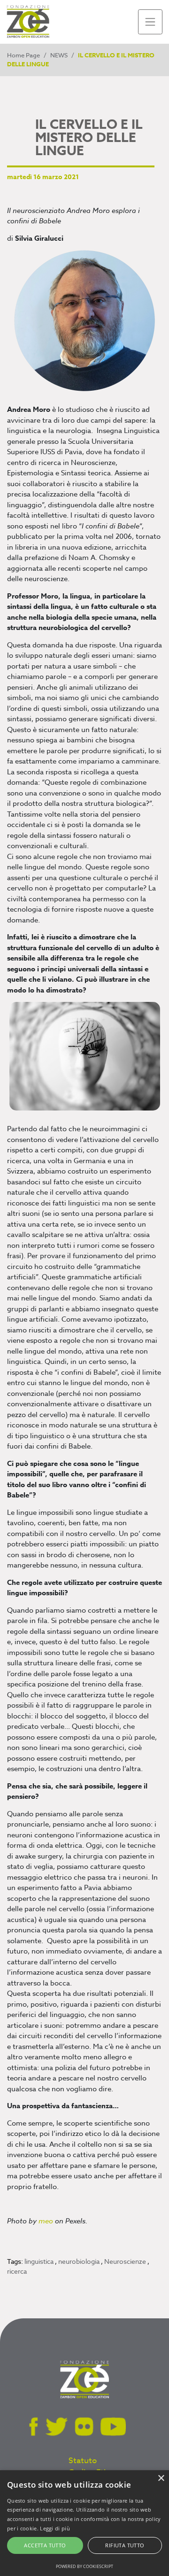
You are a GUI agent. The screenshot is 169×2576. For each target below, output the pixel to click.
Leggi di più (55, 2528)
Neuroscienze (126, 2261)
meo (46, 2221)
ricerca (17, 2271)
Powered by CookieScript (84, 2566)
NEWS (59, 55)
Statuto (83, 2461)
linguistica (40, 2261)
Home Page (23, 55)
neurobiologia (80, 2261)
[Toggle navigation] (150, 22)
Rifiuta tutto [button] (125, 2545)
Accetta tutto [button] (45, 2545)
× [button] (161, 2478)
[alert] (84, 2523)
